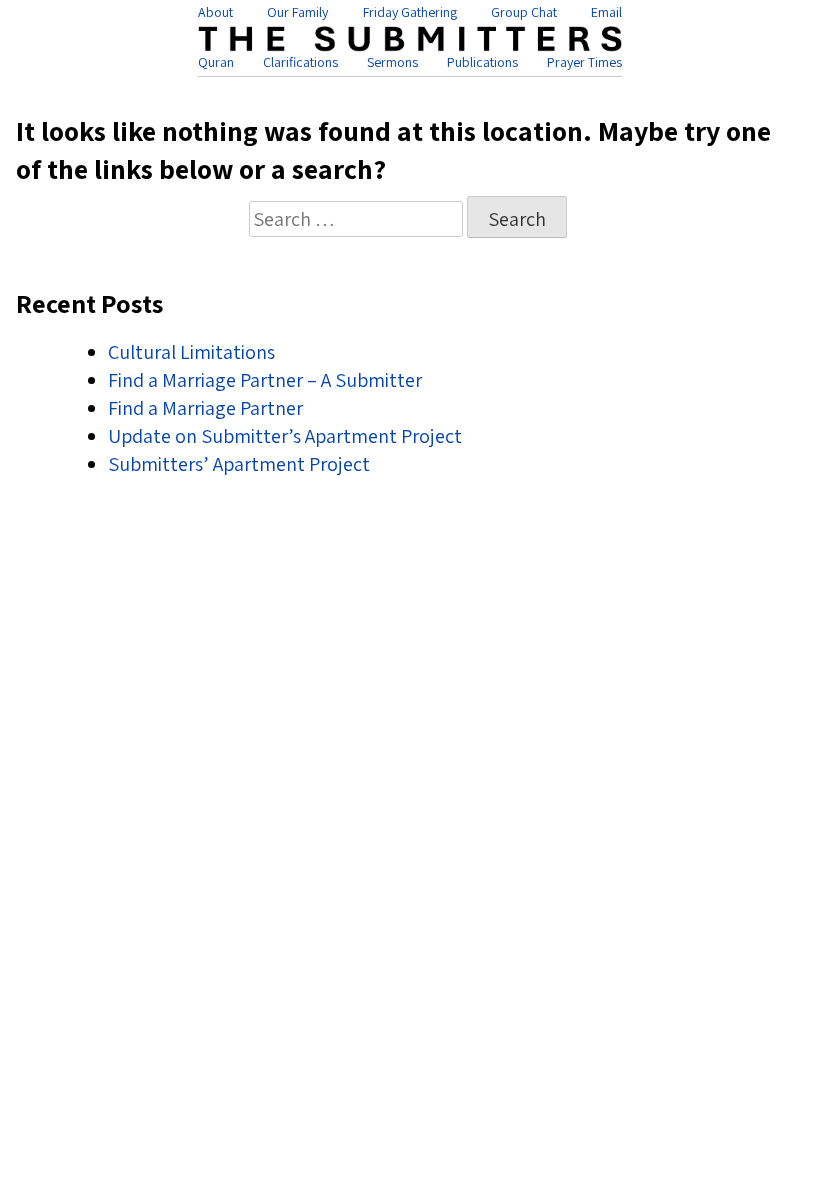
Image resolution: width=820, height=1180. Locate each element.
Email (606, 12)
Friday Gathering (410, 12)
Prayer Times (584, 62)
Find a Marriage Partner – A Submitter (265, 380)
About (215, 12)
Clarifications (300, 62)
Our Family (297, 12)
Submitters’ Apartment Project (239, 464)
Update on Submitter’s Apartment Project (285, 436)
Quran (216, 62)
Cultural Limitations (191, 352)
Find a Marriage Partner (205, 408)
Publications (482, 62)
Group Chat (524, 12)
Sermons (392, 62)
